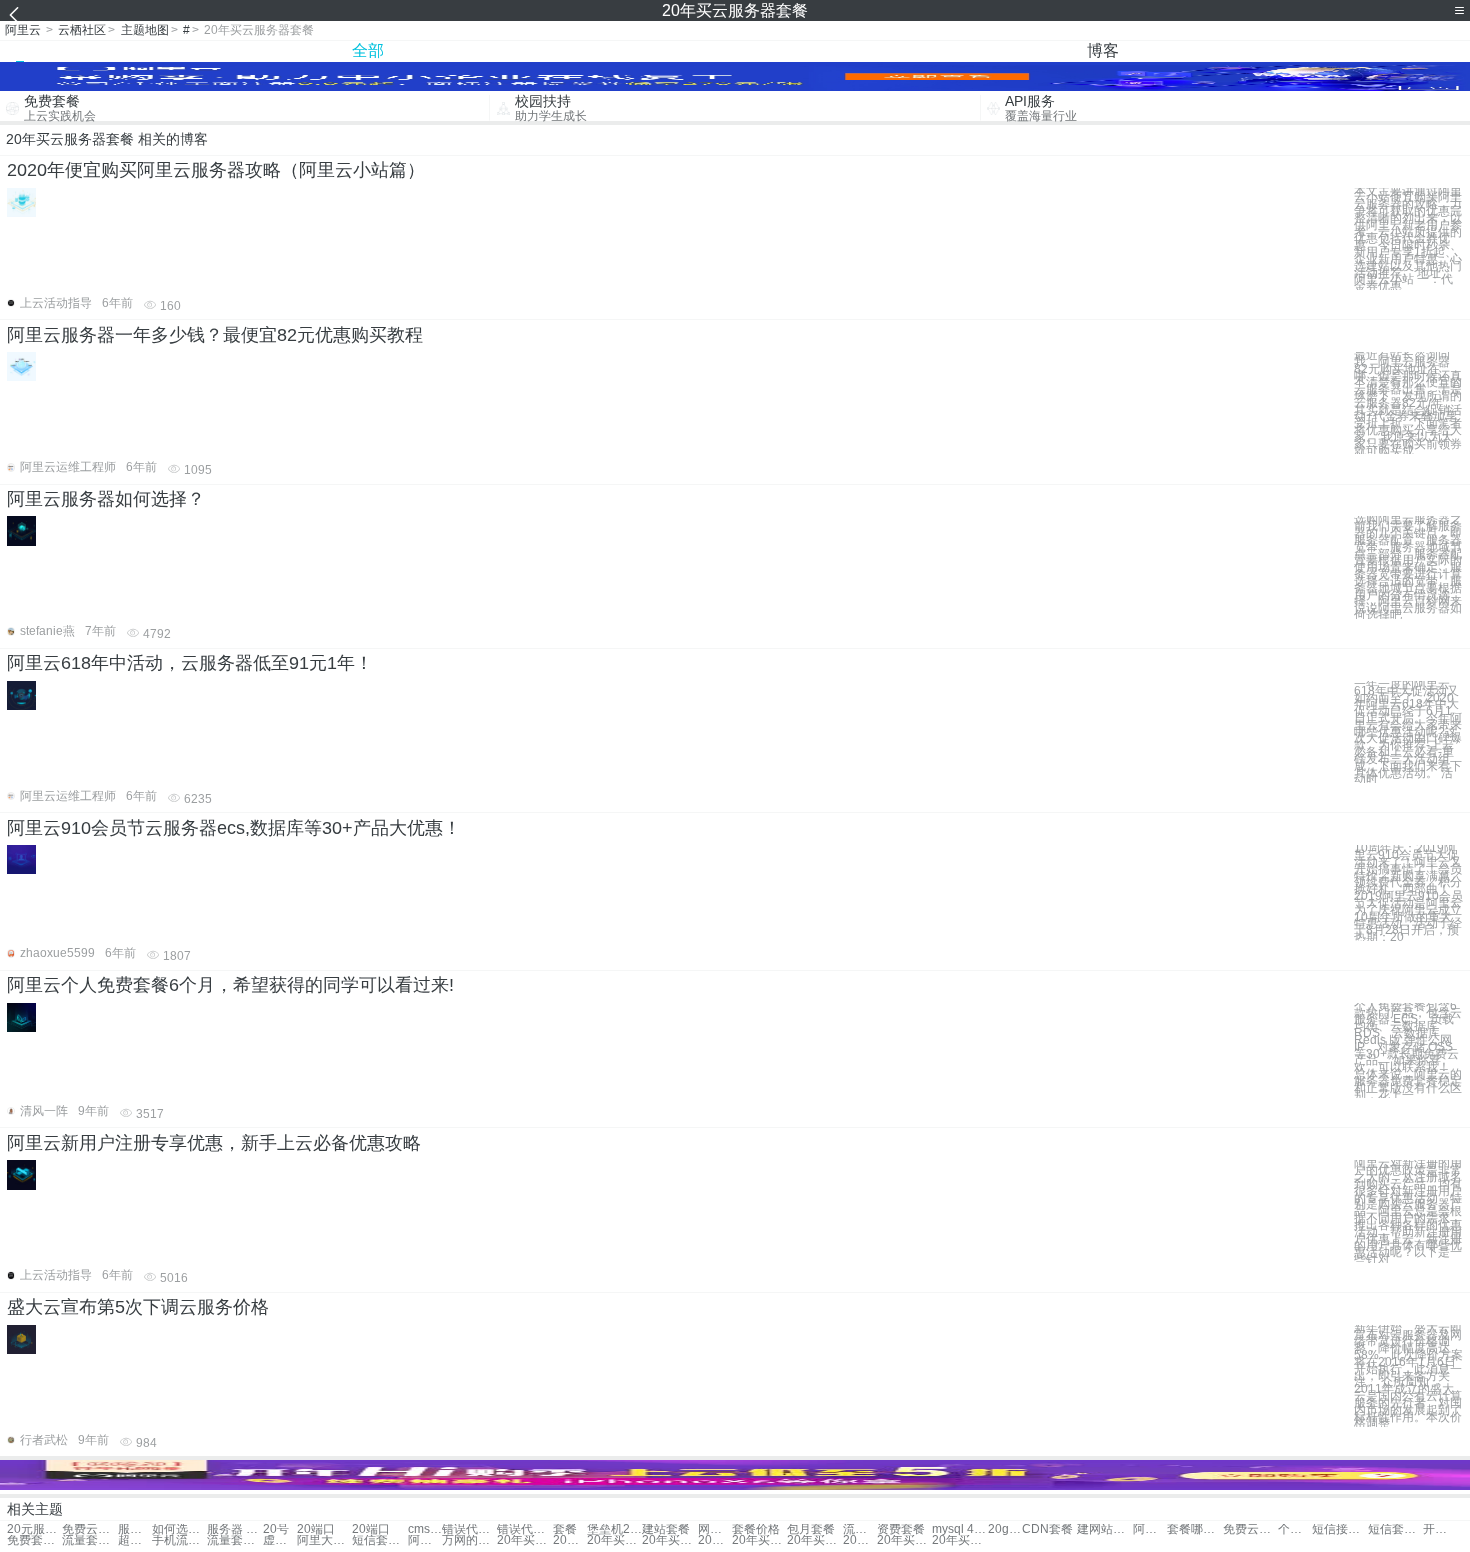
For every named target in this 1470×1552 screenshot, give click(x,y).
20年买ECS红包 (669, 1540)
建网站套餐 (1104, 1529)
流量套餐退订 (89, 1540)
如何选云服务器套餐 (179, 1529)
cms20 (425, 1529)
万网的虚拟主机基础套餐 (469, 1540)
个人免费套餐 (1295, 1529)
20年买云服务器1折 (904, 1540)
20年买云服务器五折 (959, 1540)
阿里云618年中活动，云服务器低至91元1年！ (190, 663)
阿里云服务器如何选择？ (106, 499)
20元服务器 (34, 1529)
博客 (1103, 50)
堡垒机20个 (614, 1529)
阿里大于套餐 (1150, 1529)
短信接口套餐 (1339, 1529)
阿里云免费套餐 (425, 1540)
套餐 (565, 1529)
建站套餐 (666, 1529)
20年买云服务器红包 (614, 1540)
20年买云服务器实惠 (759, 1540)
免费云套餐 (1250, 1529)
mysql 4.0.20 (959, 1529)
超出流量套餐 (135, 1540)
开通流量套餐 (1440, 1529)
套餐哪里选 (1194, 1529)
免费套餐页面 (34, 1540)
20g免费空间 (1005, 1529)
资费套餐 (901, 1529)
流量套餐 (860, 1529)
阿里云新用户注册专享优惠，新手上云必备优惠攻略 (214, 1143)
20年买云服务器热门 (860, 1540)
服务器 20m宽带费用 (234, 1529)
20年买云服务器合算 (814, 1540)
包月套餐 (811, 1529)
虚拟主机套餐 (280, 1540)
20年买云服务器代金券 (570, 1540)
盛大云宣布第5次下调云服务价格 (138, 1307)
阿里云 (23, 30)
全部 (368, 50)
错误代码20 (469, 1529)
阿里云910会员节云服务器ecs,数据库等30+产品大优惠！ (234, 828)
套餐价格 (756, 1529)
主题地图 (145, 30)
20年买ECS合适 (715, 1540)
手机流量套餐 (179, 1540)
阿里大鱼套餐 (324, 1540)
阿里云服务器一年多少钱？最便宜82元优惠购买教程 (215, 335)
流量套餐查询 (234, 1540)
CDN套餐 (1047, 1529)
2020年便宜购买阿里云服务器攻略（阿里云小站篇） (216, 170)
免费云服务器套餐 (89, 1529)
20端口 (316, 1529)
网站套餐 (715, 1529)
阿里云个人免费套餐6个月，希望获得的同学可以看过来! (230, 985)
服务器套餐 (135, 1529)
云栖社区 (82, 30)
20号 (276, 1529)
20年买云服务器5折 (524, 1540)
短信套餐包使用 (379, 1540)
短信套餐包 (1395, 1529)
